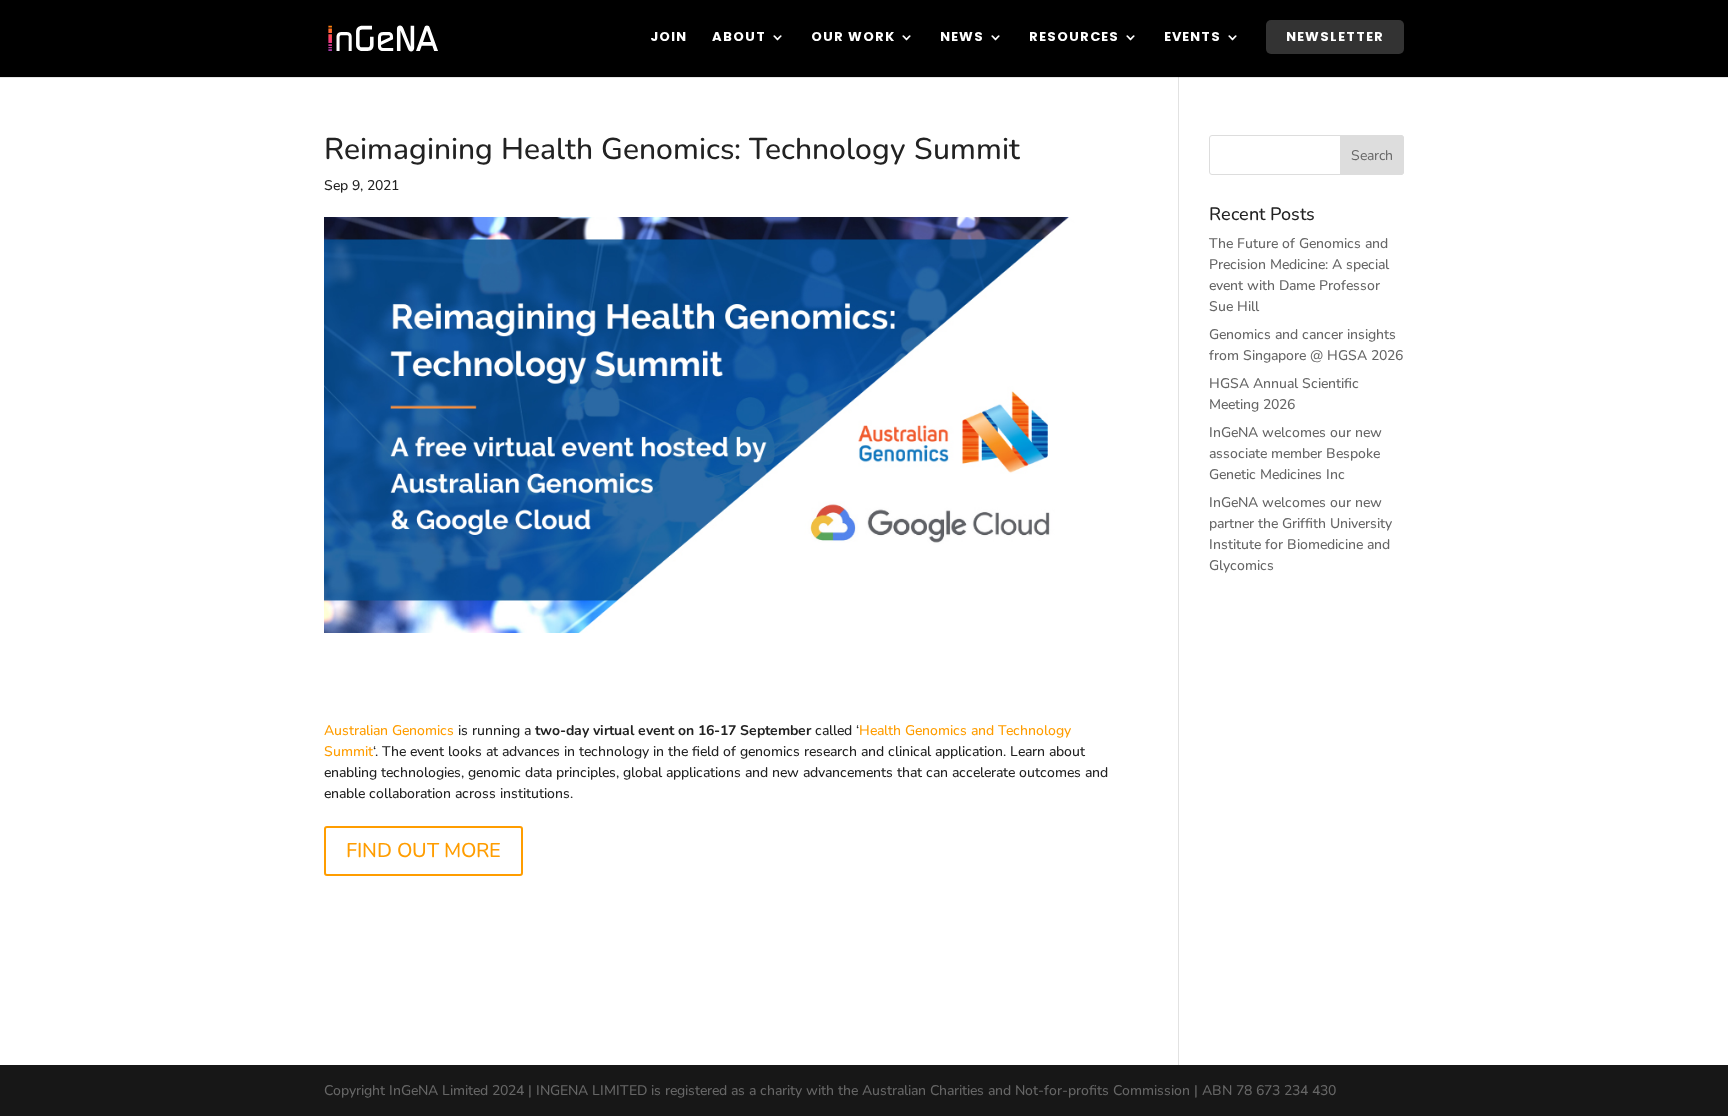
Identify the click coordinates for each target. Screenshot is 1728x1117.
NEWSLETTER (1335, 36)
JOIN (668, 38)
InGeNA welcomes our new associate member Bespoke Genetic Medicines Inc (1295, 453)
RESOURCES (1074, 38)
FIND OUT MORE (423, 850)
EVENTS (1192, 38)
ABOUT (739, 38)
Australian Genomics (389, 730)
